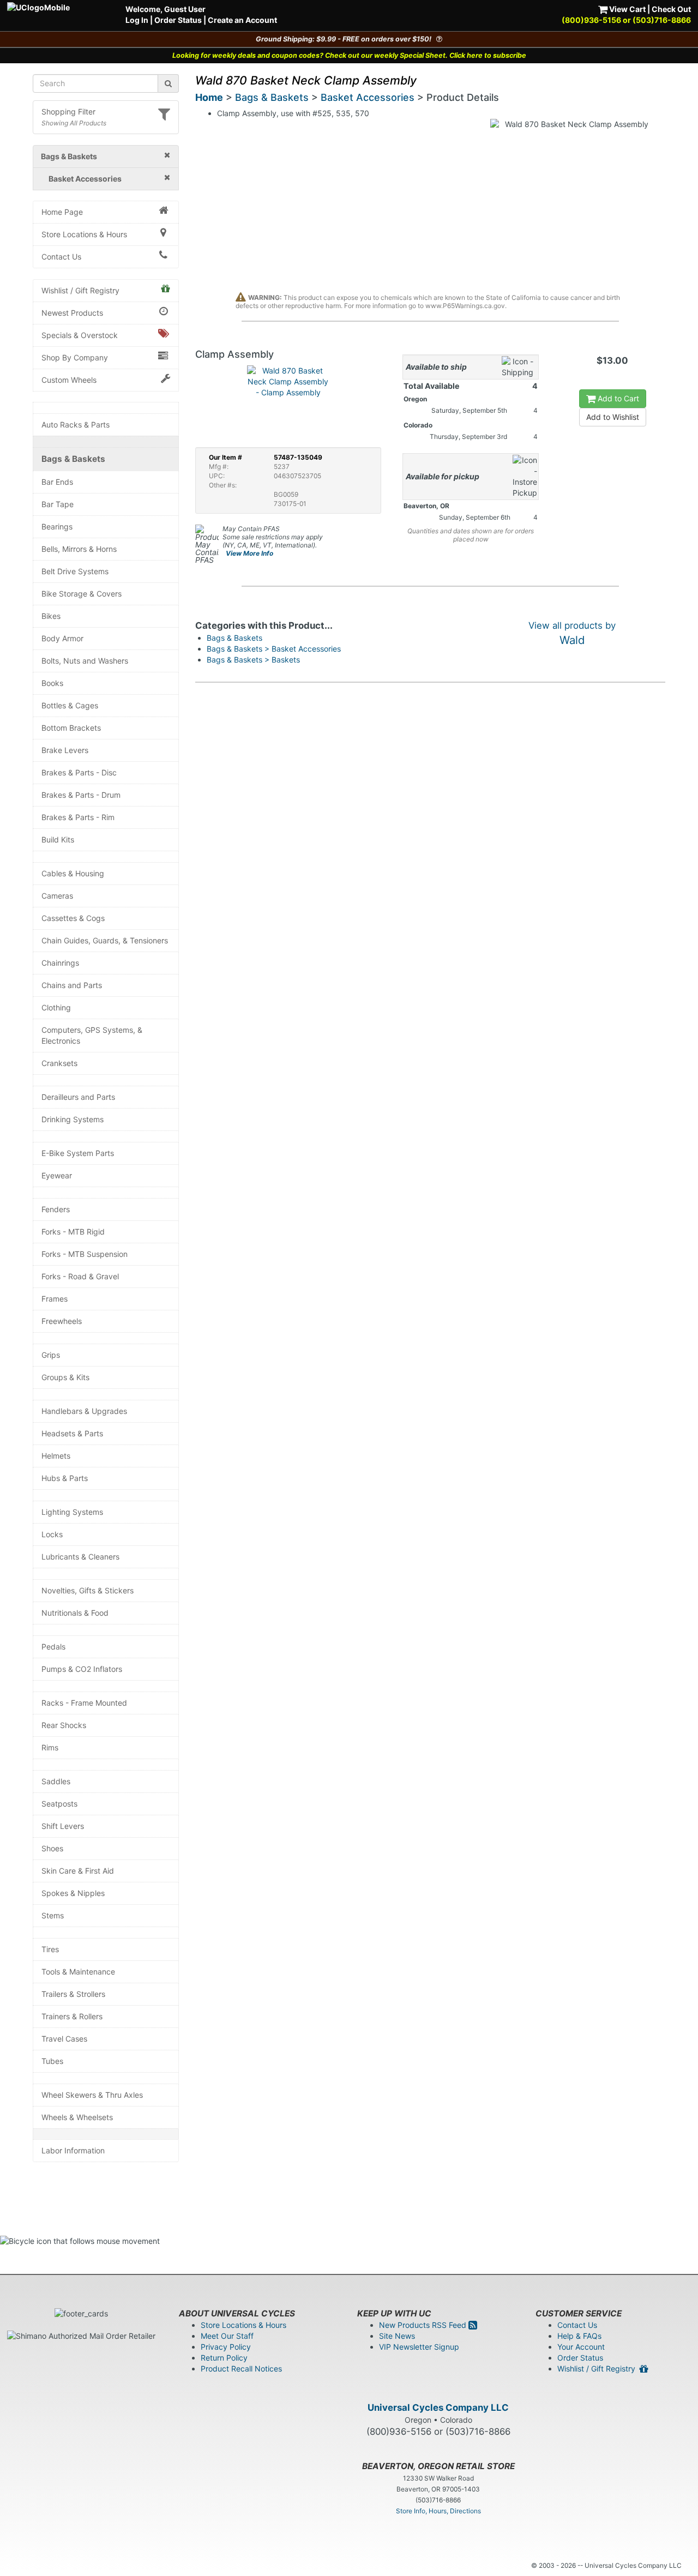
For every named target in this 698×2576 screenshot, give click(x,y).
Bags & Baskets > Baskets (253, 660)
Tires (50, 1949)
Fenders (56, 1209)
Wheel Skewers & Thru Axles (92, 2095)
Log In (137, 20)
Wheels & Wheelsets (77, 2117)
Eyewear (57, 1175)
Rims (50, 1747)
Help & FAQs (579, 2336)
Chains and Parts (72, 985)
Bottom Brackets (71, 728)
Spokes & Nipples (73, 1893)
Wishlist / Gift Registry (80, 290)
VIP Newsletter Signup (419, 2347)
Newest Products (72, 313)
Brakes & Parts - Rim (78, 817)
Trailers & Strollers (73, 1994)
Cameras (57, 896)
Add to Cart (617, 398)
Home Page (62, 212)
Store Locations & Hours (84, 234)
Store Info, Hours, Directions (438, 2511)
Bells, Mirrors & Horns (79, 549)
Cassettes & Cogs (73, 918)
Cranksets (59, 1063)
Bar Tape (58, 504)
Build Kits (58, 839)
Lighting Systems (72, 1512)
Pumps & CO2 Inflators (82, 1669)
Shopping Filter (68, 112)
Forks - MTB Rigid (73, 1232)
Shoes (52, 1848)
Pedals (53, 1647)
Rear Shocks (64, 1725)
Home (209, 97)
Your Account (581, 2347)
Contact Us (61, 257)
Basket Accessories (368, 97)
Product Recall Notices (241, 2369)
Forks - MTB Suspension (85, 1254)
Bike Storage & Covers (82, 594)
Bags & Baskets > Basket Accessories (274, 649)
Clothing (56, 1007)
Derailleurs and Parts (78, 1097)
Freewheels (62, 1321)
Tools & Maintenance (78, 1972)
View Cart (627, 9)
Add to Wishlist (613, 417)
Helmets (56, 1456)
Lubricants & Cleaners (80, 1557)
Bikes (51, 616)
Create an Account (242, 20)
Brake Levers (65, 750)
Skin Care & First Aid (78, 1871)
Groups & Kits (65, 1377)
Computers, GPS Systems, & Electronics (92, 1035)
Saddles (56, 1781)
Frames (55, 1299)
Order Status (178, 20)
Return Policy (224, 2358)
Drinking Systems (73, 1119)
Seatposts (59, 1804)
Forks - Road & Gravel (80, 1276)
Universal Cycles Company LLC (438, 2408)
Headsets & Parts (72, 1433)
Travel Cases (64, 2039)
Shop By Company (75, 357)
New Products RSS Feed (424, 2325)
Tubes (52, 2061)
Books (52, 683)
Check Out (671, 9)
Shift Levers (63, 1826)
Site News (397, 2336)
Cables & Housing (73, 873)
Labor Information (73, 2150)
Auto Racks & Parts (76, 425)
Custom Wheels (69, 380)
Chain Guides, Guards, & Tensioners (105, 940)
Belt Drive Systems (75, 571)
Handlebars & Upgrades (84, 1411)
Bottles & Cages (70, 705)
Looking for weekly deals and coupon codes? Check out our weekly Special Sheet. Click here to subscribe (349, 55)
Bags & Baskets (73, 459)
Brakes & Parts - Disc (79, 772)
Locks (52, 1534)
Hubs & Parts (65, 1478)
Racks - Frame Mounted (84, 1703)
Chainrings (60, 963)
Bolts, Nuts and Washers (85, 661)
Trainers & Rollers (72, 2016)
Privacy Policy (226, 2347)
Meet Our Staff (227, 2336)
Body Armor (62, 638)
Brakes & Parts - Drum (81, 795)
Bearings (57, 526)
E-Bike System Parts (78, 1153)
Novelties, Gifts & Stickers (88, 1590)
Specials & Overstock (80, 335)
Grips (51, 1355)
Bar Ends (57, 482)
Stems (53, 1915)
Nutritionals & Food (75, 1613)
